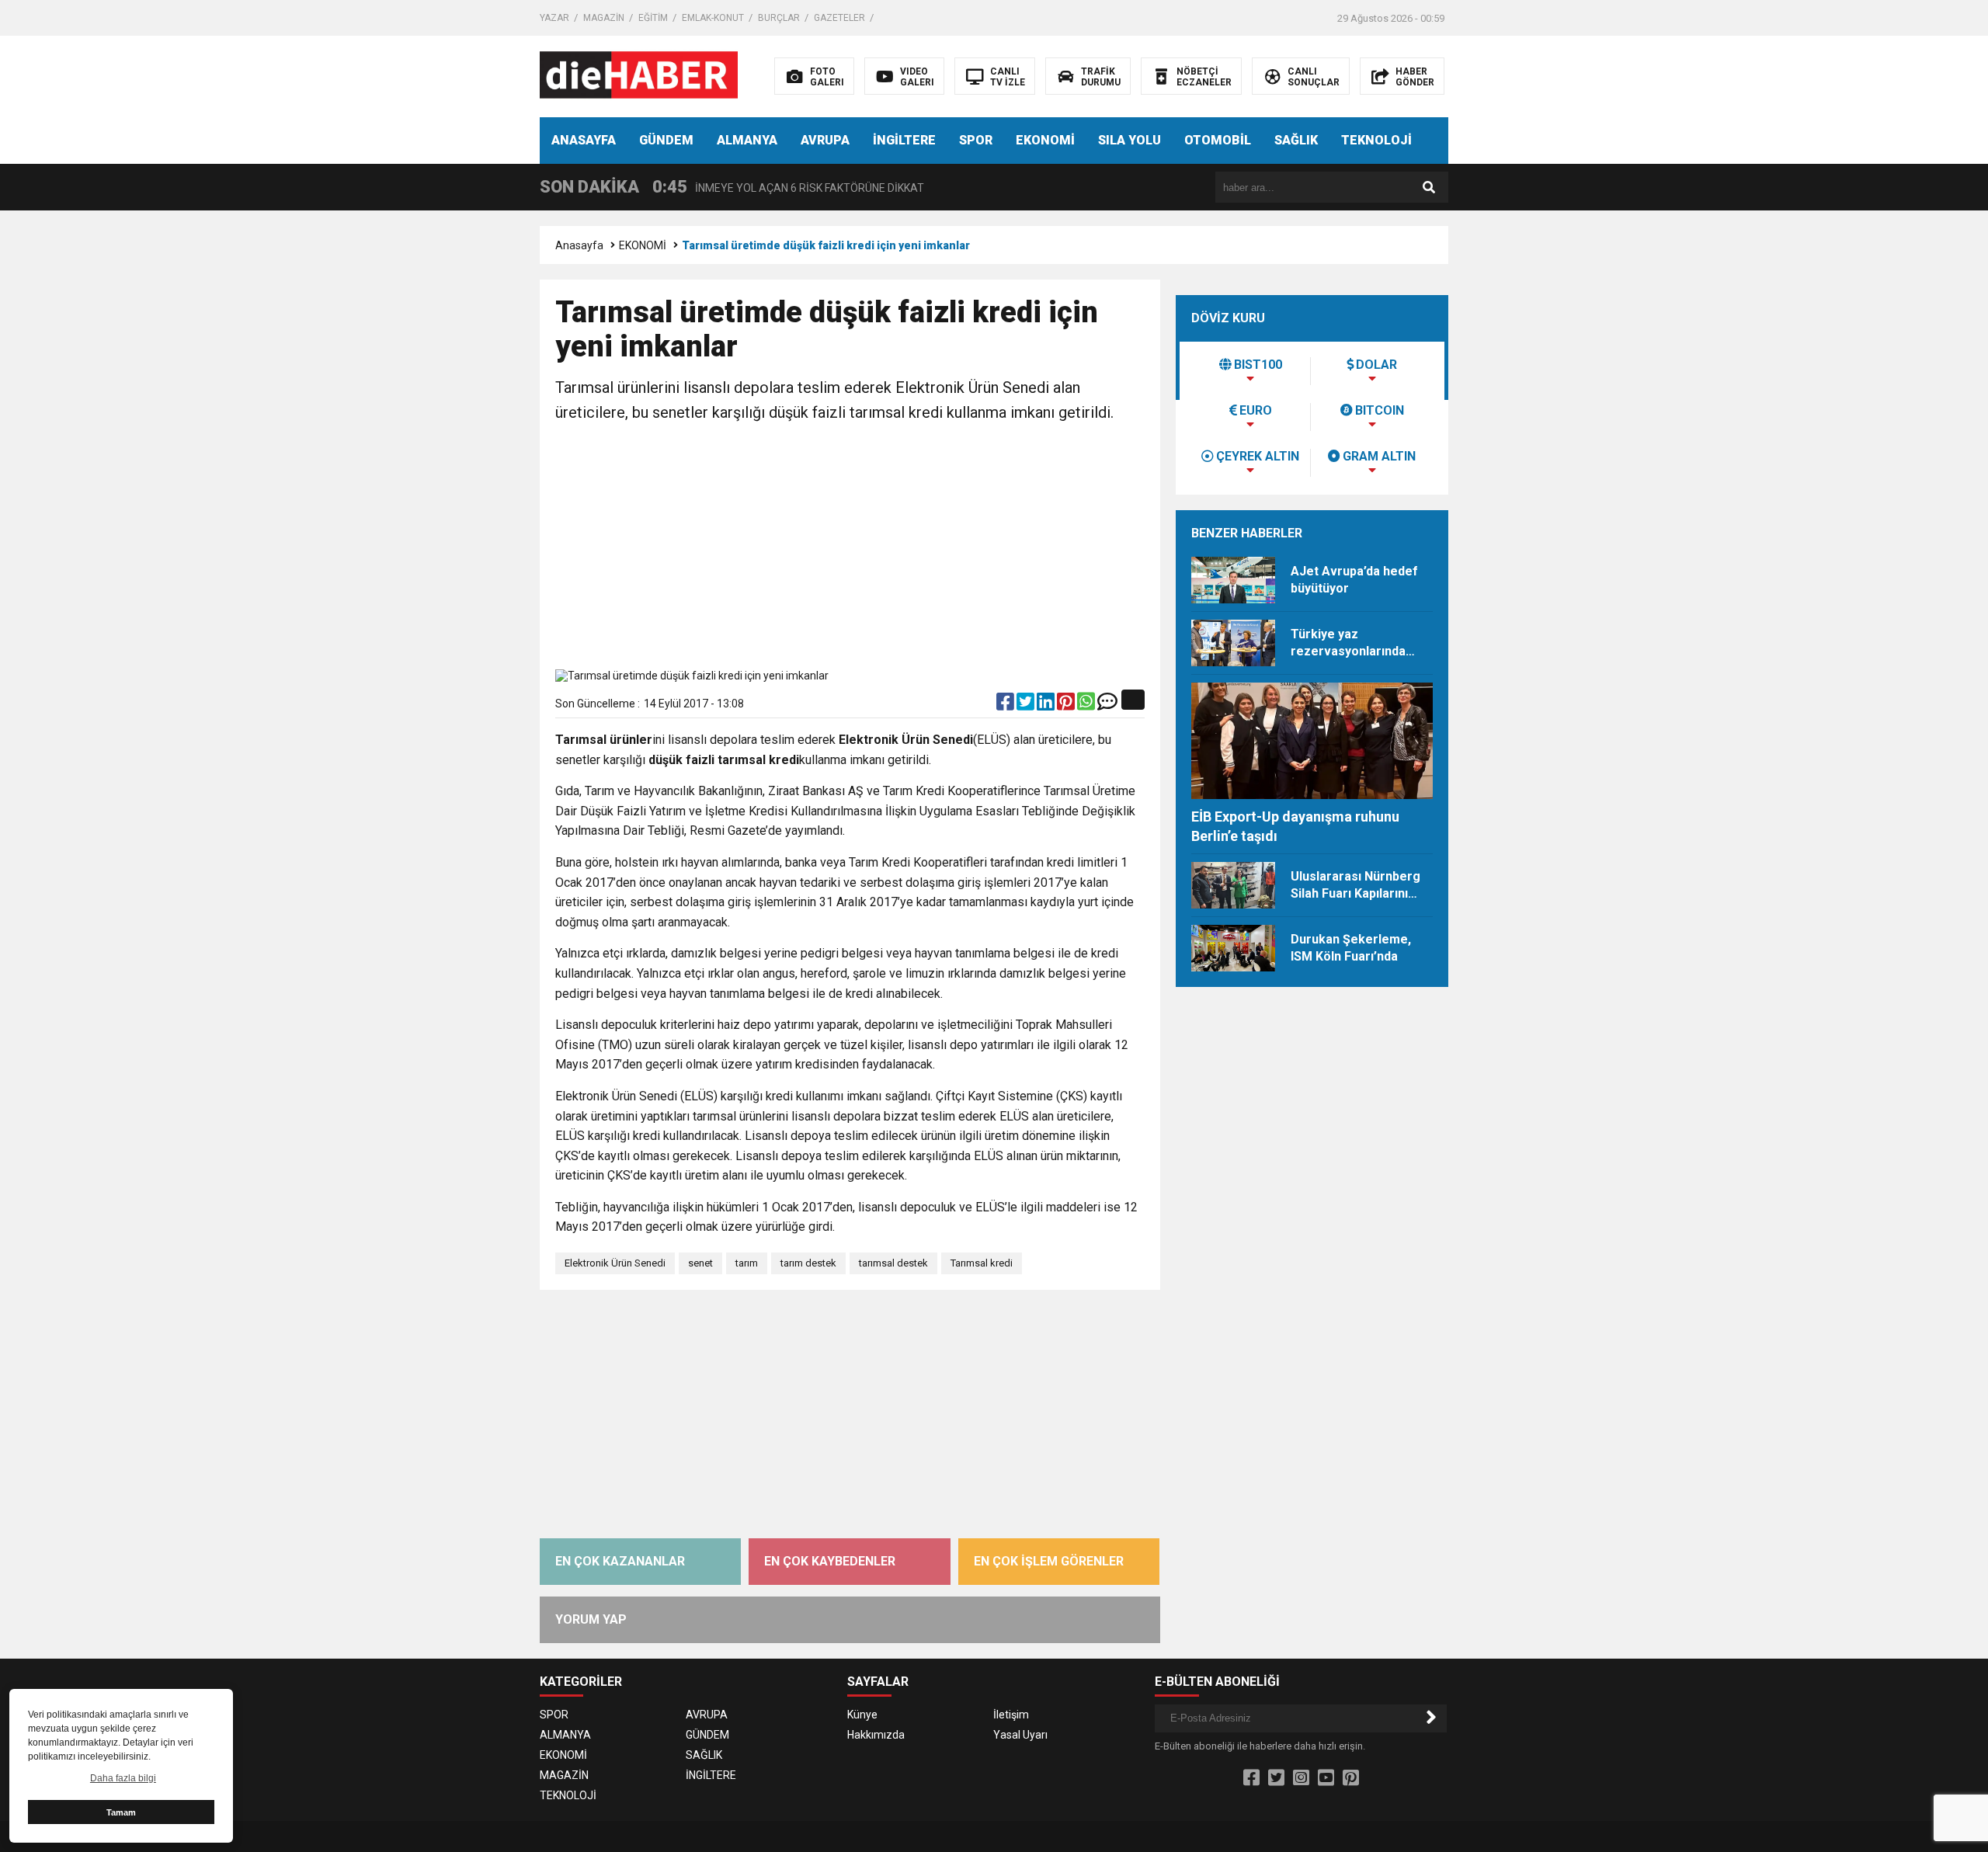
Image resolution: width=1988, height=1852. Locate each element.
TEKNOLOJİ (1376, 140)
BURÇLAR (779, 18)
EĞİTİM (653, 18)
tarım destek (808, 1263)
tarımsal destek (893, 1263)
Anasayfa (579, 245)
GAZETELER (839, 18)
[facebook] (1006, 705)
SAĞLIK (1296, 140)
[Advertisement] (850, 549)
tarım (747, 1263)
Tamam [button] (121, 1812)
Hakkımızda (876, 1735)
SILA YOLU (1130, 140)
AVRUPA (825, 140)
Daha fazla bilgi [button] (123, 1778)
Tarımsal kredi (982, 1263)
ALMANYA (747, 140)
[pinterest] (1067, 705)
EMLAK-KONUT (713, 18)
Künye (862, 1715)
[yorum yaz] (1107, 705)
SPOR (976, 140)
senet (700, 1263)
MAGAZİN (604, 18)
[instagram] (1301, 1778)
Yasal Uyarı (1020, 1735)
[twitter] (1027, 705)
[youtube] (1326, 1778)
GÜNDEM (666, 140)
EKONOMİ (1045, 140)
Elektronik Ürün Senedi (615, 1263)
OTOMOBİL (1218, 140)
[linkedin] (1047, 705)
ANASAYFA (584, 140)
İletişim (1011, 1715)
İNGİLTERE (904, 140)
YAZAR (554, 18)
